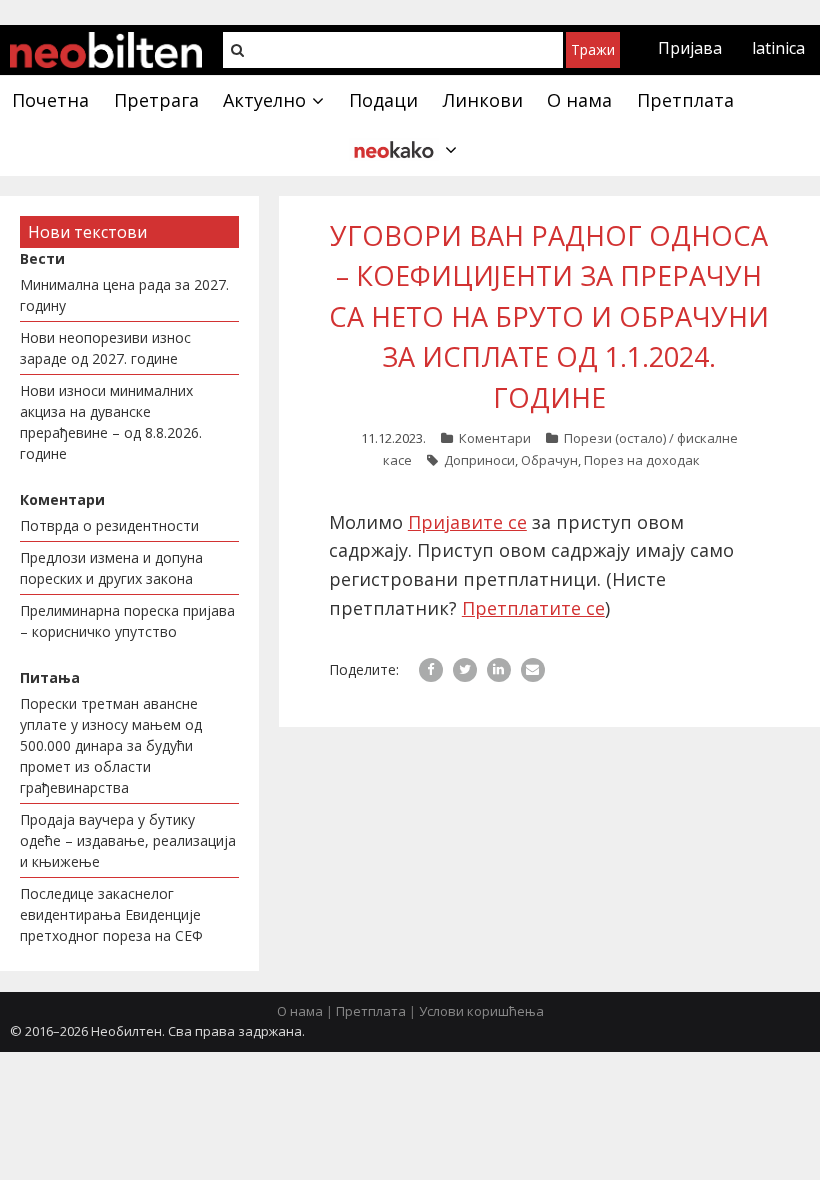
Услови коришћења (481, 1011)
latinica (778, 48)
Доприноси (479, 460)
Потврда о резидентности (109, 525)
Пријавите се (467, 522)
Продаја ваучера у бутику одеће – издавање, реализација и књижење (128, 840)
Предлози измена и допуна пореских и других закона (111, 568)
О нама (300, 1011)
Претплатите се (533, 608)
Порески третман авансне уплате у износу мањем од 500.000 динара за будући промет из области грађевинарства (111, 745)
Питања (50, 677)
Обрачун (549, 460)
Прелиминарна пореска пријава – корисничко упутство (127, 621)
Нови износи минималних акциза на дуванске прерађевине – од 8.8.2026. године (111, 422)
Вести (42, 258)
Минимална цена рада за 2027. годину (124, 295)
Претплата (371, 1011)
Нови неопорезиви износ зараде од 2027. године (105, 348)
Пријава (690, 48)
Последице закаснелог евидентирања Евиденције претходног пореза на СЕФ (111, 914)
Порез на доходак (642, 460)
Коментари (495, 438)
